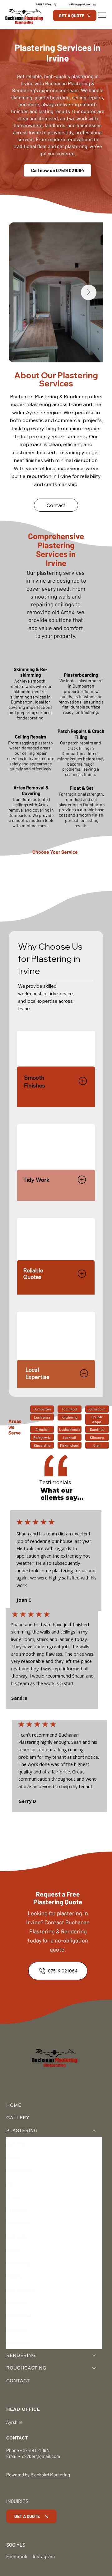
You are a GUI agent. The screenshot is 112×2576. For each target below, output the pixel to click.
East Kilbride (21, 2290)
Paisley (14, 2276)
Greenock (18, 2342)
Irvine (13, 2157)
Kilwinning (18, 2263)
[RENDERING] (94, 2356)
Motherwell (19, 2316)
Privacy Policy (20, 2428)
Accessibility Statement (62, 2428)
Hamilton (17, 2303)
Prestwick (17, 2210)
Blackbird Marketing (50, 2474)
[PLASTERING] (94, 2131)
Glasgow (16, 2329)
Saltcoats (17, 2236)
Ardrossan (19, 2223)
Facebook (17, 2556)
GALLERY (18, 2118)
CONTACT (18, 2381)
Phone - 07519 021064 (28, 2450)
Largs (13, 2250)
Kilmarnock (19, 2170)
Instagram (44, 2556)
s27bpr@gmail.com (41, 2456)
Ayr (10, 2183)
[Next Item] (89, 292)
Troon (13, 2197)
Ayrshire (16, 2144)
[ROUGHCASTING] (94, 2368)
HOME (14, 2105)
